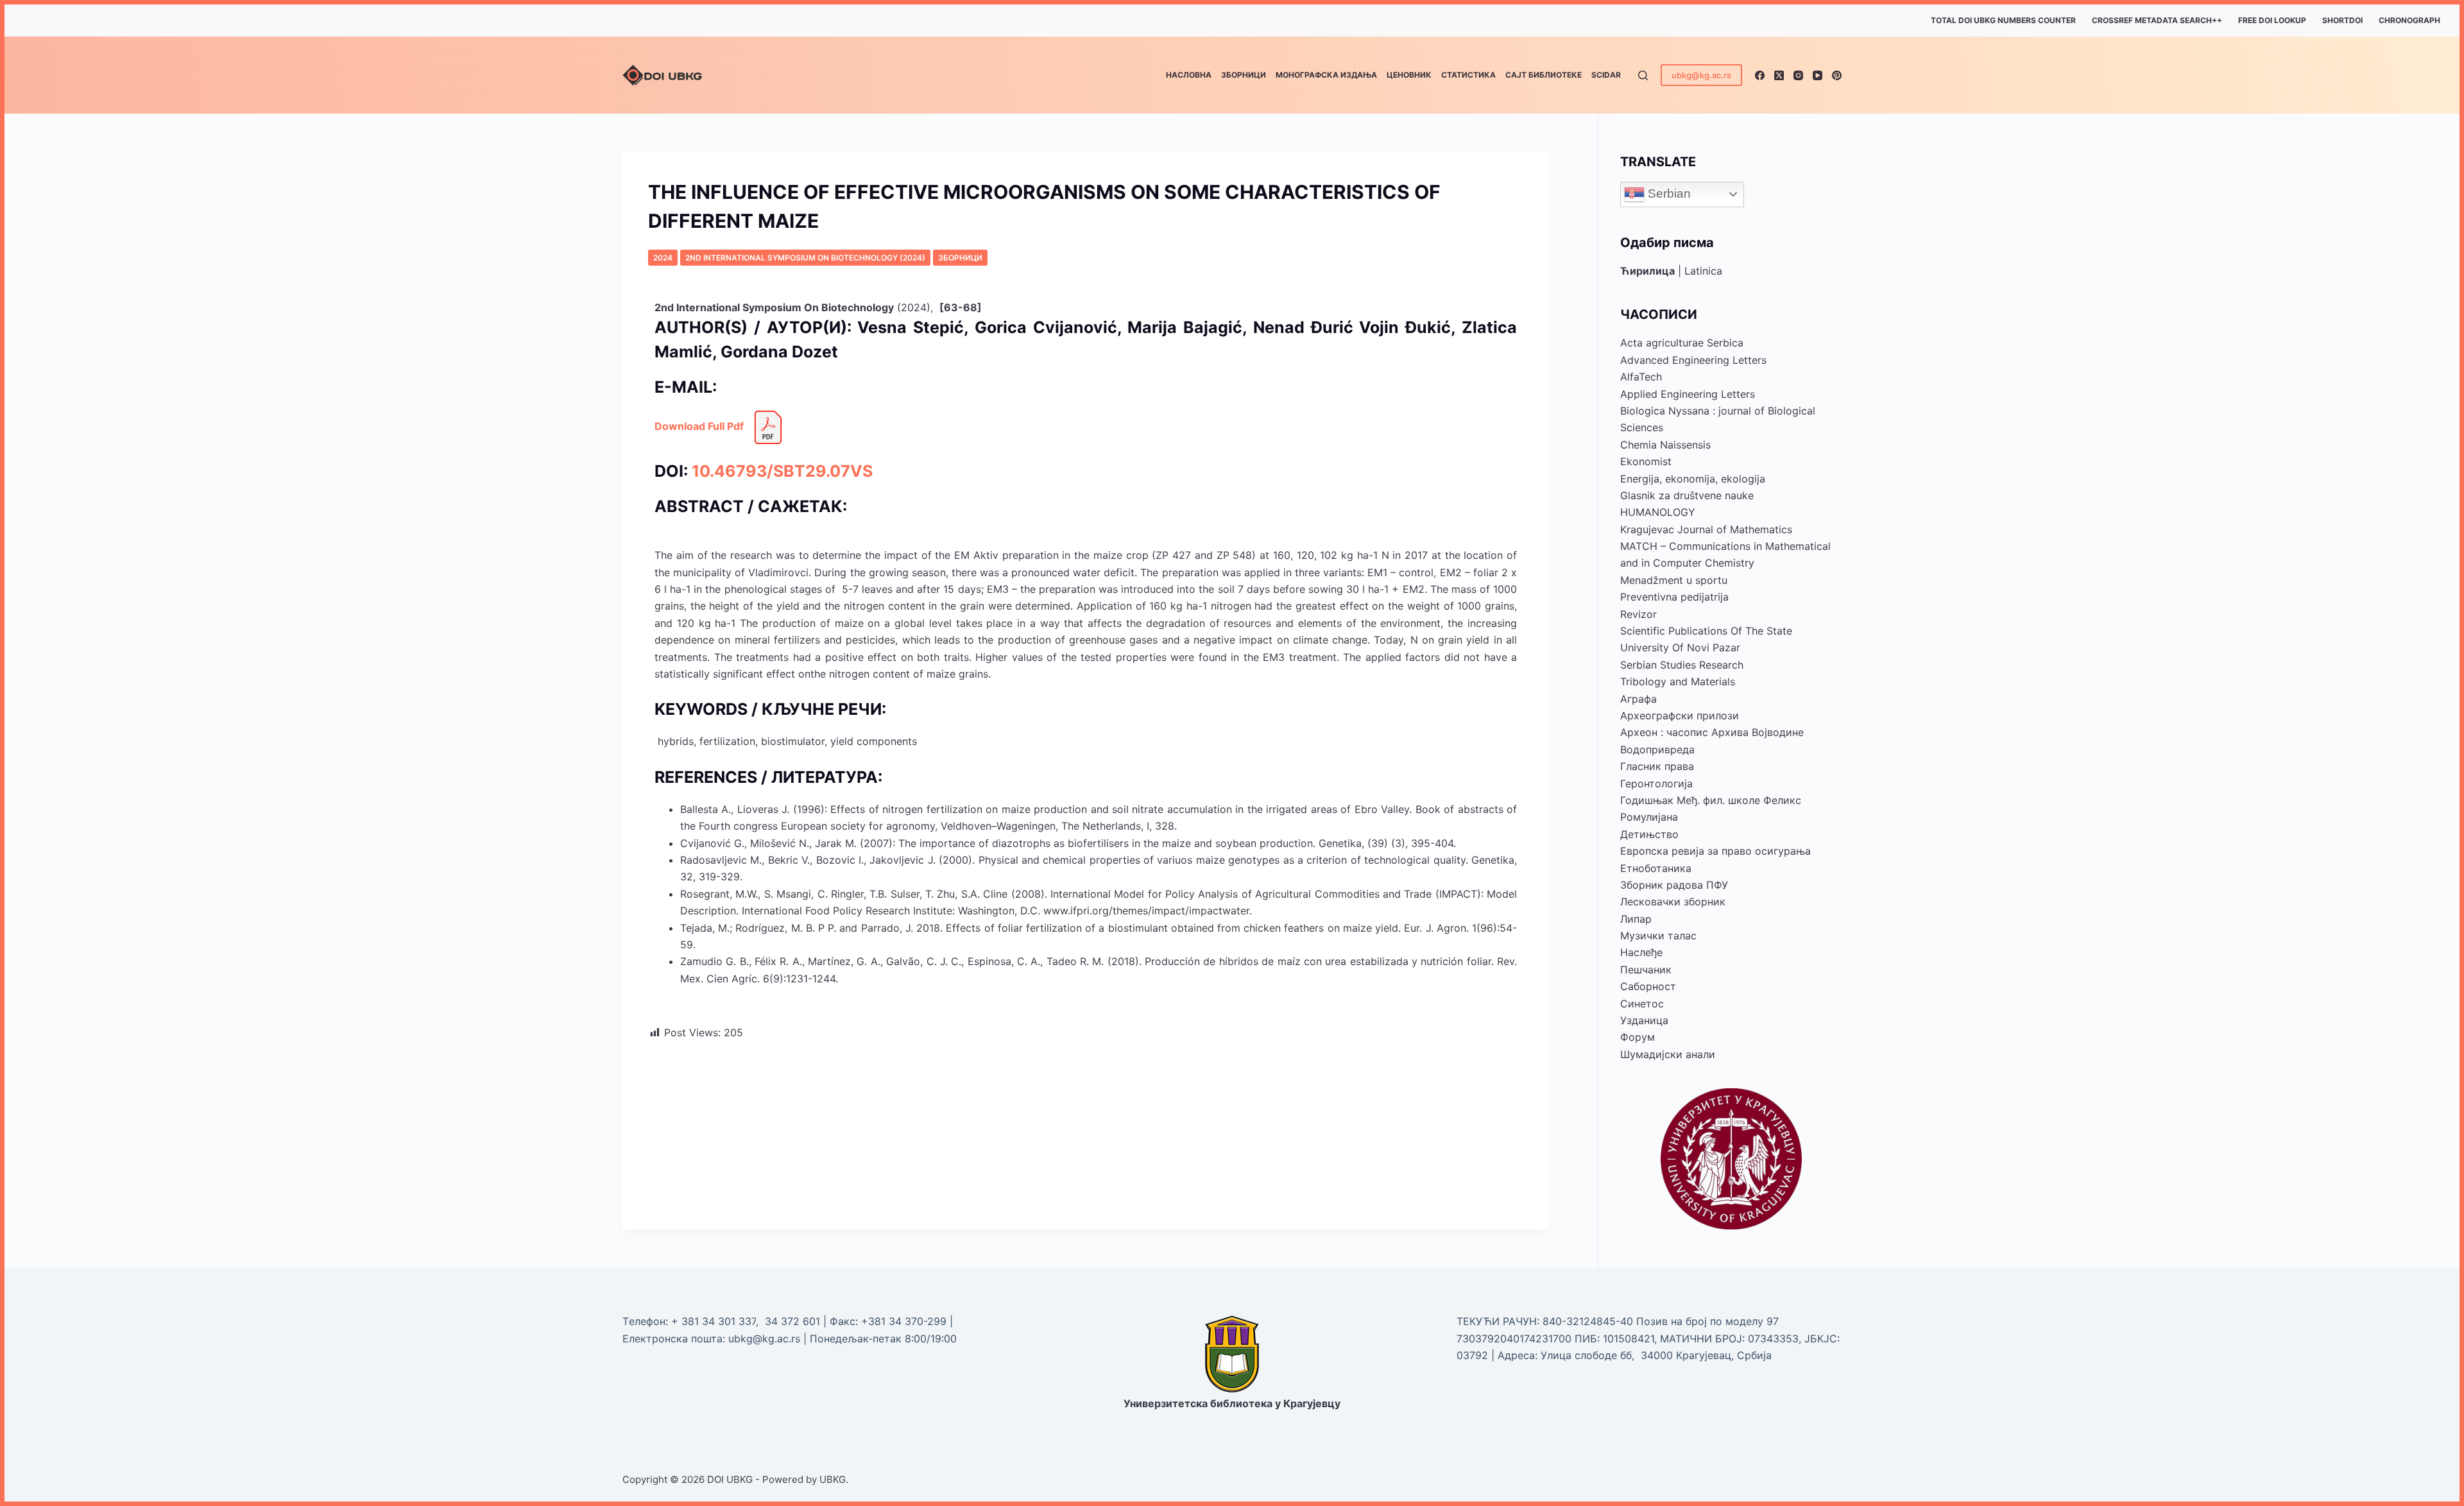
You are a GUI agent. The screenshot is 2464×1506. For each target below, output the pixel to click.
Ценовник (1409, 75)
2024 (663, 258)
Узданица (1644, 1020)
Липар (1636, 919)
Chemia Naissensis (1665, 445)
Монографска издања (1326, 75)
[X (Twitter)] (1779, 75)
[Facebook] (1760, 75)
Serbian (1668, 193)
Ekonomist (1646, 461)
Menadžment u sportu (1674, 580)
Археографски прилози (1680, 715)
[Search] (1643, 75)
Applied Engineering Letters (1688, 394)
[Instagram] (1798, 75)
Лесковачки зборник (1673, 902)
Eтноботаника (1656, 868)
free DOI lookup (2272, 20)
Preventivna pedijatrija (1674, 597)
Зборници (1244, 75)
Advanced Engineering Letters (1693, 360)
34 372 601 (794, 1321)
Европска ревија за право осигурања (1715, 851)
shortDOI (2342, 20)
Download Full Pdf (699, 426)
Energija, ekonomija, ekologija (1693, 479)
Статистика (1468, 75)
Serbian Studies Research (1682, 665)
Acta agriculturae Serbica (1682, 343)
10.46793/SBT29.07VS (782, 471)
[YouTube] (1818, 75)
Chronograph (2409, 20)
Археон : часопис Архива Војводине (1712, 732)
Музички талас (1658, 936)
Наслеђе (1641, 952)
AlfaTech (1641, 377)
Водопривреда (1657, 749)
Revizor (1638, 614)
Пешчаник (1646, 970)
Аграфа (1638, 699)
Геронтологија (1656, 783)
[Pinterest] (1837, 75)
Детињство (1649, 834)
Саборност (1648, 986)
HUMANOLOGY (1658, 512)
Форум (1638, 1037)
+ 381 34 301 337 (714, 1321)
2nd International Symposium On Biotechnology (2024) (805, 258)
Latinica (1703, 271)
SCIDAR (1606, 75)
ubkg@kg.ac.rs (1701, 75)
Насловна (1189, 75)
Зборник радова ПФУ (1674, 885)
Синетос (1642, 1004)
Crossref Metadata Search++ (2157, 20)
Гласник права (1657, 766)
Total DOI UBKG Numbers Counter (2003, 20)
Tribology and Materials (1678, 681)
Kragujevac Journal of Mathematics (1706, 529)
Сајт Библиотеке (1544, 75)
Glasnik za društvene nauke (1687, 495)
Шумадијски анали (1668, 1054)
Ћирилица (1647, 271)
